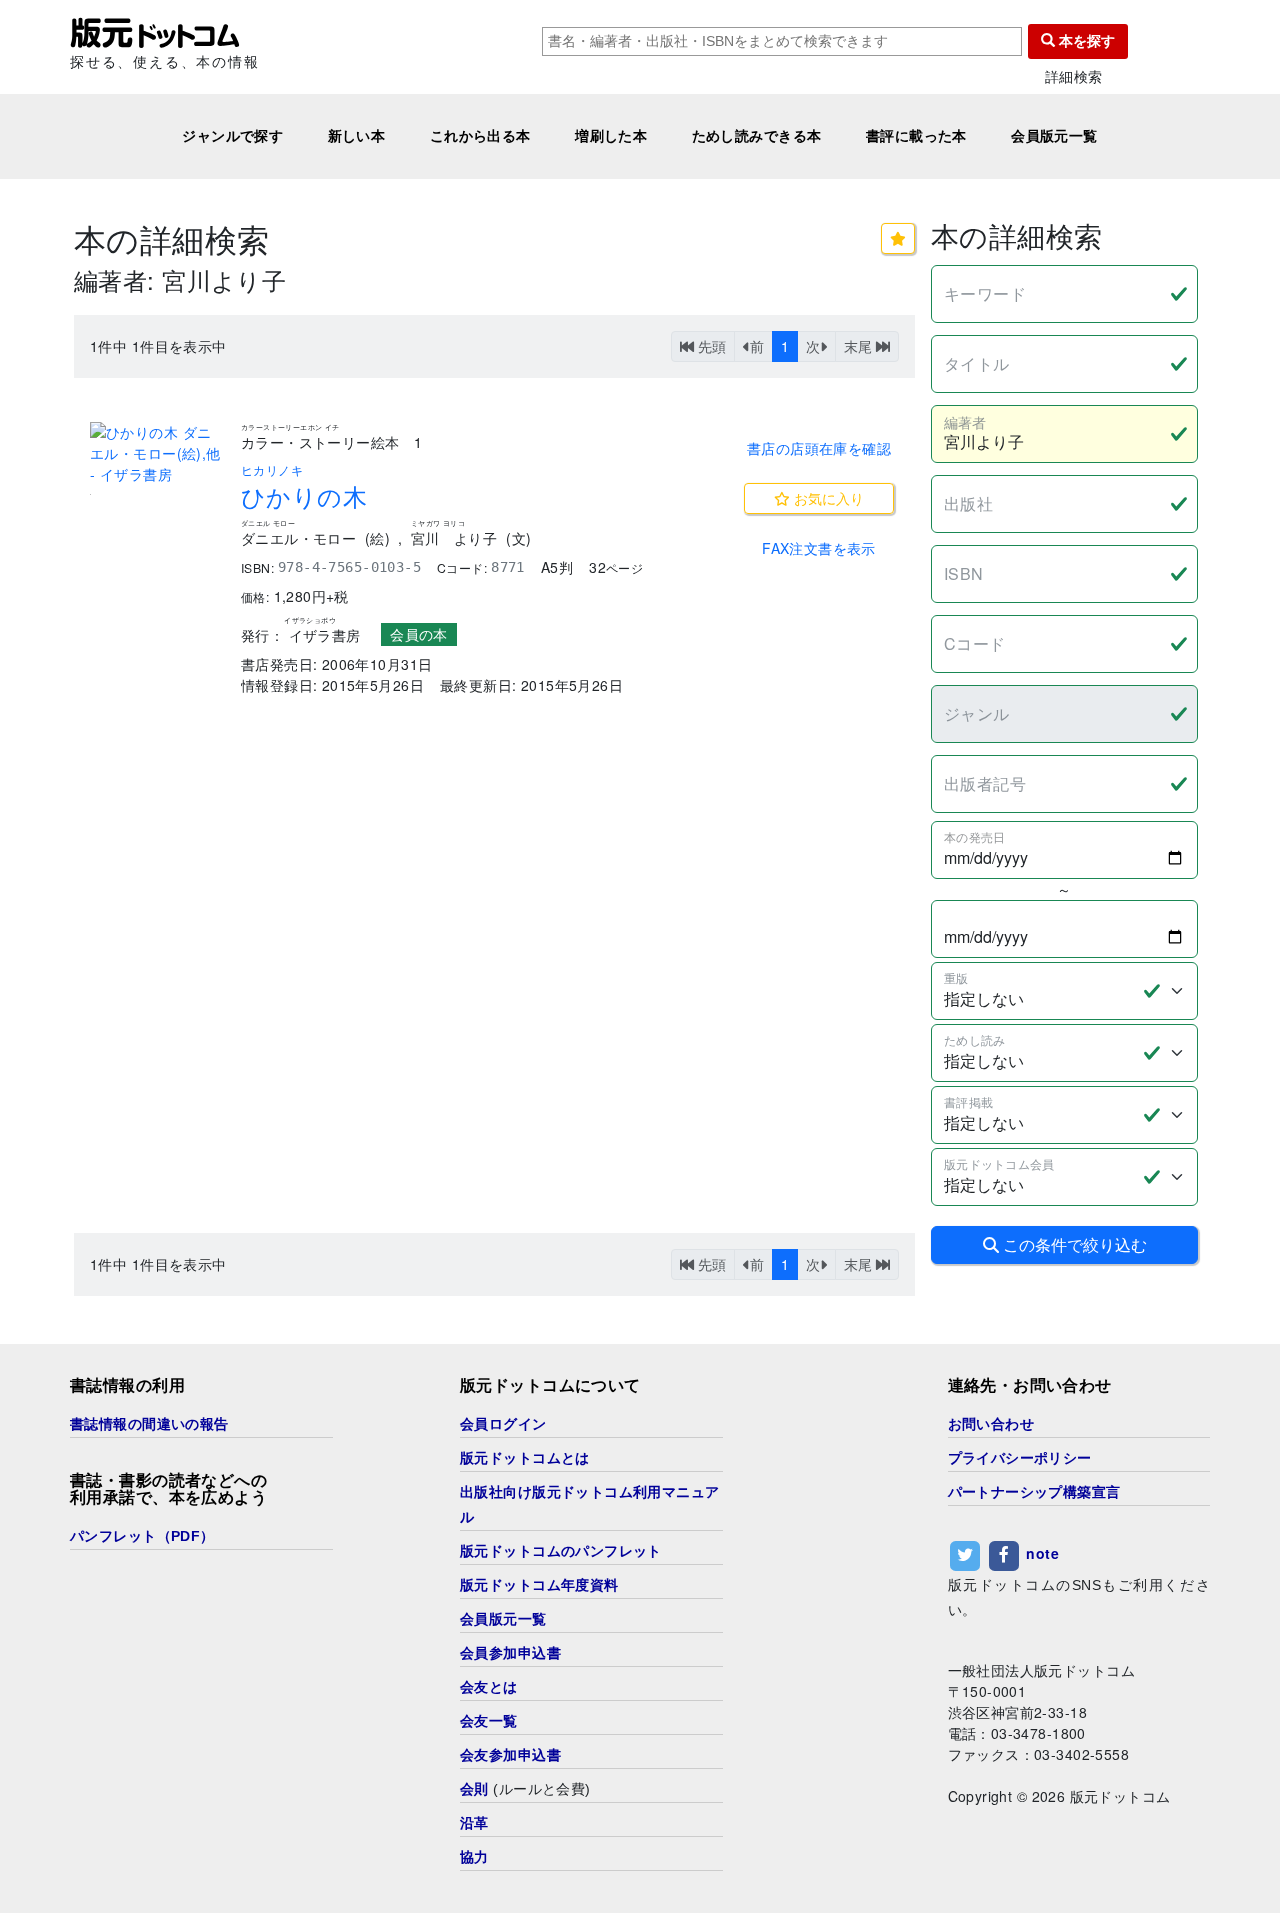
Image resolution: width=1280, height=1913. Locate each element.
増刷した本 (611, 136)
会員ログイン (503, 1424)
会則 (474, 1789)
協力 (474, 1857)
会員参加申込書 (510, 1653)
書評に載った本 (916, 136)
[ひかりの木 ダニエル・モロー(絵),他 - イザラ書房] (157, 453)
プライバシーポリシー (1020, 1458)
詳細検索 (1074, 76)
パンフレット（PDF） (142, 1536)
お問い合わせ (991, 1424)
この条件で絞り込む (1073, 1244)
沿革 (474, 1823)
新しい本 (357, 136)
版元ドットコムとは (525, 1458)
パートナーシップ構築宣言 (1034, 1492)
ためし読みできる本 (757, 136)
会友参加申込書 (510, 1755)
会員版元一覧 (1054, 136)
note (1042, 1553)
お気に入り (827, 498)
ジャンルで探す (232, 136)
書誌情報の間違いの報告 (149, 1424)
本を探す (1085, 41)
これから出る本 (480, 136)
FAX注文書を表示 (819, 548)
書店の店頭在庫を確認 (819, 448)
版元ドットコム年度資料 (539, 1585)
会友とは (489, 1687)
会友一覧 (489, 1721)
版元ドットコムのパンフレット (561, 1551)
